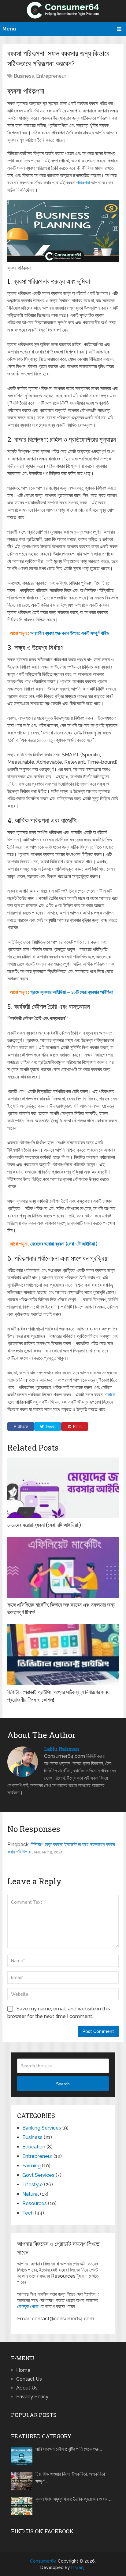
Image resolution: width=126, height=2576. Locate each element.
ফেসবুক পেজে (28, 2306)
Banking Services (42, 2128)
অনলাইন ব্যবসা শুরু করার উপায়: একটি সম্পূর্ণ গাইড (70, 633)
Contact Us (29, 2379)
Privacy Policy (32, 2397)
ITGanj (78, 2567)
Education (34, 2147)
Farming (31, 2166)
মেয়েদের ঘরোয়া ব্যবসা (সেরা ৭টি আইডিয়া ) (64, 1244)
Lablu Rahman (62, 1749)
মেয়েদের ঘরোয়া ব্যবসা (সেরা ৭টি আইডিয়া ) (44, 1525)
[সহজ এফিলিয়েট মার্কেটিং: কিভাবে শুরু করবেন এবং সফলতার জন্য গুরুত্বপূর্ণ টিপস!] (63, 1567)
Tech (28, 2213)
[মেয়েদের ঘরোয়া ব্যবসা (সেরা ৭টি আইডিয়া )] (63, 1487)
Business (24, 76)
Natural (31, 2194)
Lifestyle (33, 2185)
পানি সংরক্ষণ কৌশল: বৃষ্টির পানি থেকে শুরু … (69, 2449)
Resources (35, 2203)
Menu (9, 29)
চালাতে (110, 1395)
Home (23, 2370)
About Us (27, 2388)
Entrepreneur (51, 76)
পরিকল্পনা (83, 183)
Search (63, 2084)
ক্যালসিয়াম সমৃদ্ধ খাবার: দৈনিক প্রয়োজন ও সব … (73, 2499)
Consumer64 (43, 2561)
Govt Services (38, 2175)
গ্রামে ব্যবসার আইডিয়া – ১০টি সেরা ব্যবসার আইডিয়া (72, 992)
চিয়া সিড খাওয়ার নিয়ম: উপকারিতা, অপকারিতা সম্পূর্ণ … (70, 2478)
